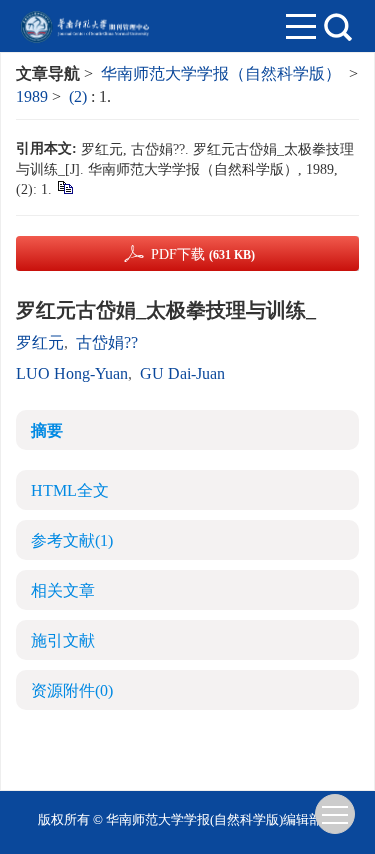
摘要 (47, 430)
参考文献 (72, 540)
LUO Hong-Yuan (72, 373)
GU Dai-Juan (182, 373)
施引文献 (63, 640)
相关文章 (63, 590)
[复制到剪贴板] (64, 186)
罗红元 (40, 342)
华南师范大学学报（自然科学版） (221, 73)
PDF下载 (203, 254)
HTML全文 (70, 490)
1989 (32, 96)
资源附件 (72, 690)
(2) (80, 96)
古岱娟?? (107, 342)
